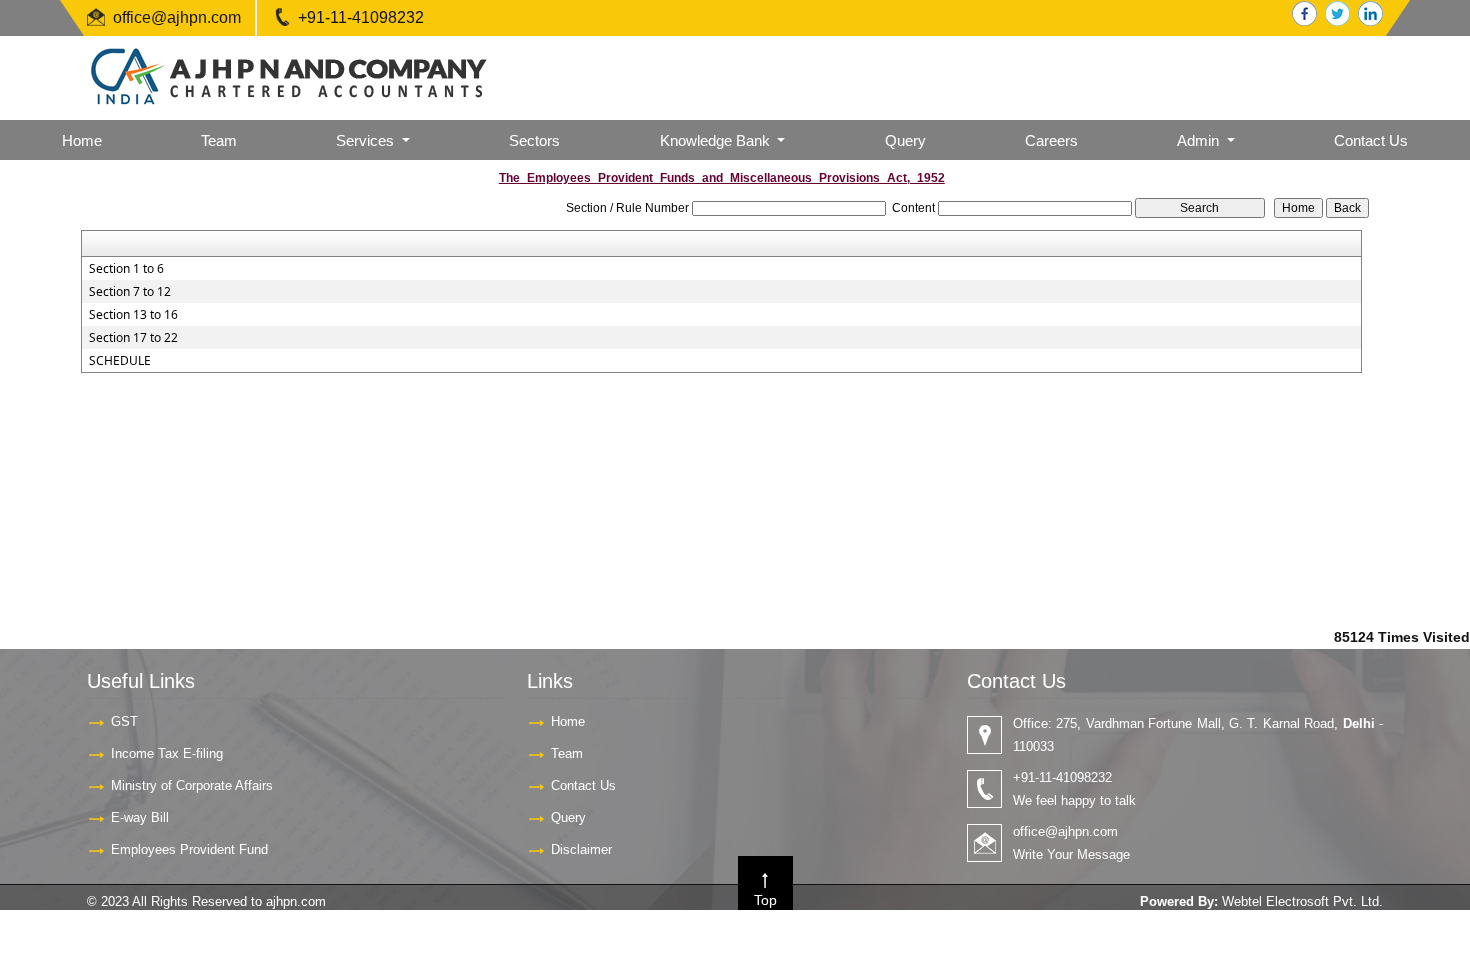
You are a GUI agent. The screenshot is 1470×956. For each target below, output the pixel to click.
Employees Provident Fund (189, 849)
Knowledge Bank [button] (717, 140)
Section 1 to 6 (126, 269)
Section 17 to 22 (133, 338)
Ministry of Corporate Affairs (192, 785)
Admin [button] (1200, 140)
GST (124, 721)
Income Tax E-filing (167, 753)
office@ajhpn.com (177, 17)
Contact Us (1371, 140)
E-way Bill (140, 817)
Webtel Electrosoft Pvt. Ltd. (1302, 901)
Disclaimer (581, 849)
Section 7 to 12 (130, 292)
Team (219, 140)
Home (82, 140)
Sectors (534, 140)
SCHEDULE (120, 361)
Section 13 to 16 (133, 315)
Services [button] (367, 140)
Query (905, 140)
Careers (1051, 140)
